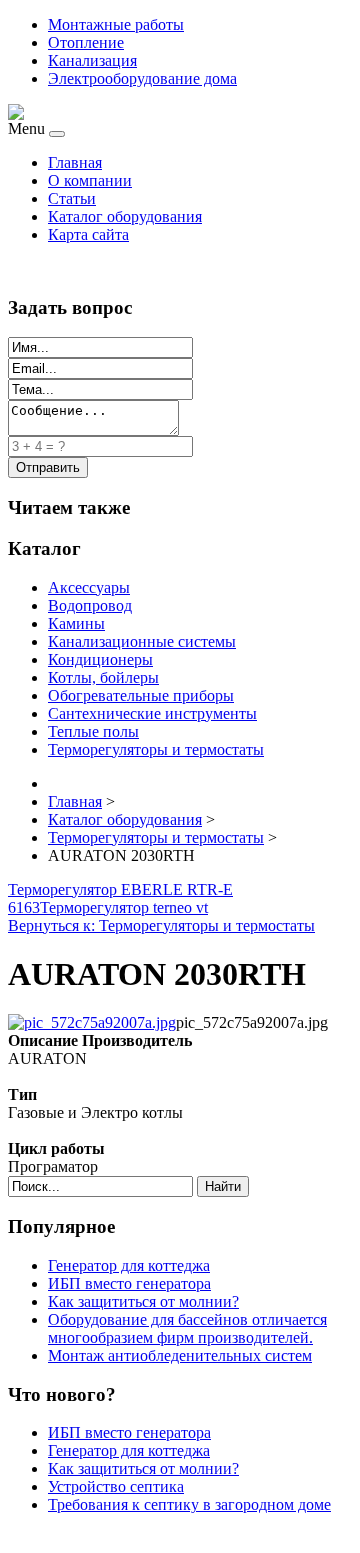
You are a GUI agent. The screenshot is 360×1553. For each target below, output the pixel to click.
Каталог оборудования (125, 216)
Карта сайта (88, 234)
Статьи (72, 198)
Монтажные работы (116, 24)
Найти (223, 1186)
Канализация (92, 60)
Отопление (86, 42)
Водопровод (90, 605)
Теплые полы (93, 731)
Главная (75, 162)
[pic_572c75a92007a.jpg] (92, 1022)
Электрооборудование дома (142, 78)
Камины (76, 623)
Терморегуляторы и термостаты (156, 749)
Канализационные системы (142, 641)
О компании (90, 180)
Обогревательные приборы (141, 695)
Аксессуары (89, 587)
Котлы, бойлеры (103, 677)
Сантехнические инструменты (152, 713)
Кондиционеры (100, 659)
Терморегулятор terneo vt (124, 907)
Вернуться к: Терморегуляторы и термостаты (161, 925)
